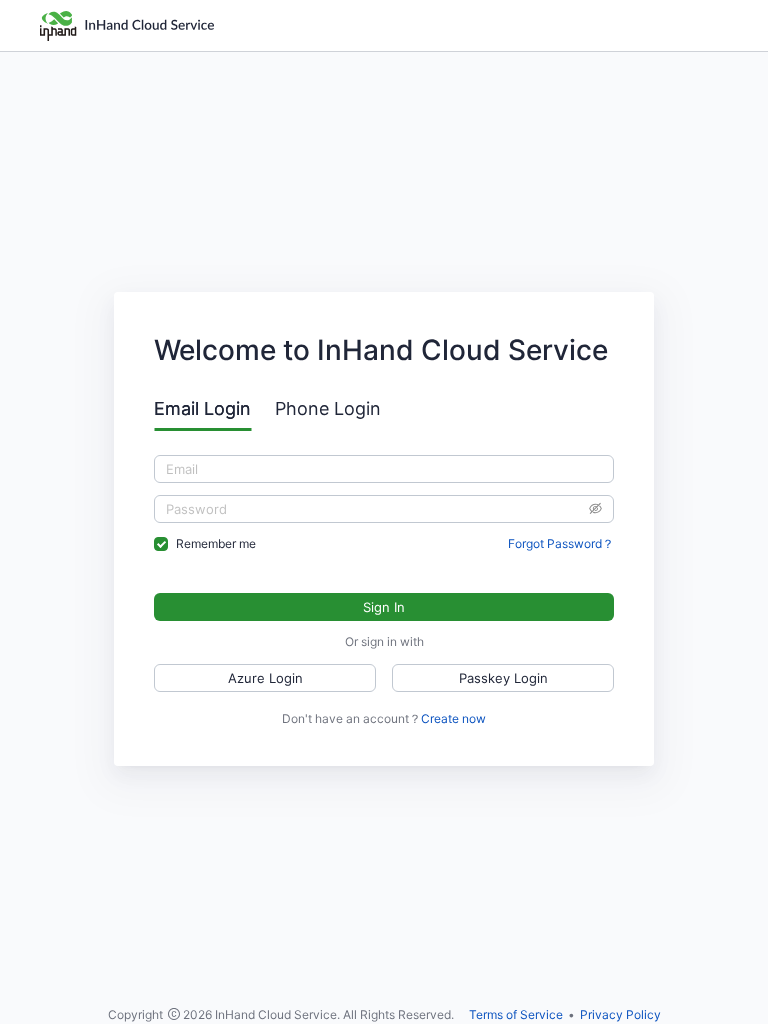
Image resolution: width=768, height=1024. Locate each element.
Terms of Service (516, 1014)
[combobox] (384, 469)
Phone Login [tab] (328, 408)
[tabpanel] (384, 504)
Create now (453, 718)
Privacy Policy (620, 1014)
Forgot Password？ (561, 543)
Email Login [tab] (202, 408)
